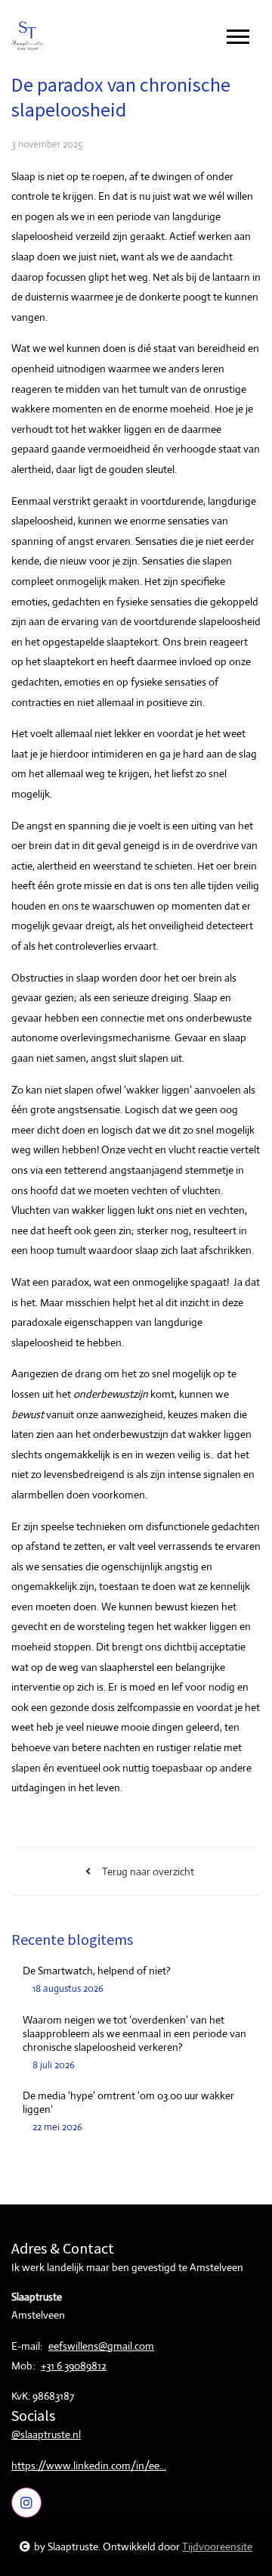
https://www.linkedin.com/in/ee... (89, 2466)
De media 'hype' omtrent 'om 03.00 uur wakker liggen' (128, 2102)
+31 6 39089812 (74, 2366)
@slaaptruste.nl (46, 2434)
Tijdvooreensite (217, 2546)
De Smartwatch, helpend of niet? (97, 1971)
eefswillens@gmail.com (101, 2346)
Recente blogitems (72, 1939)
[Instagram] (26, 2503)
